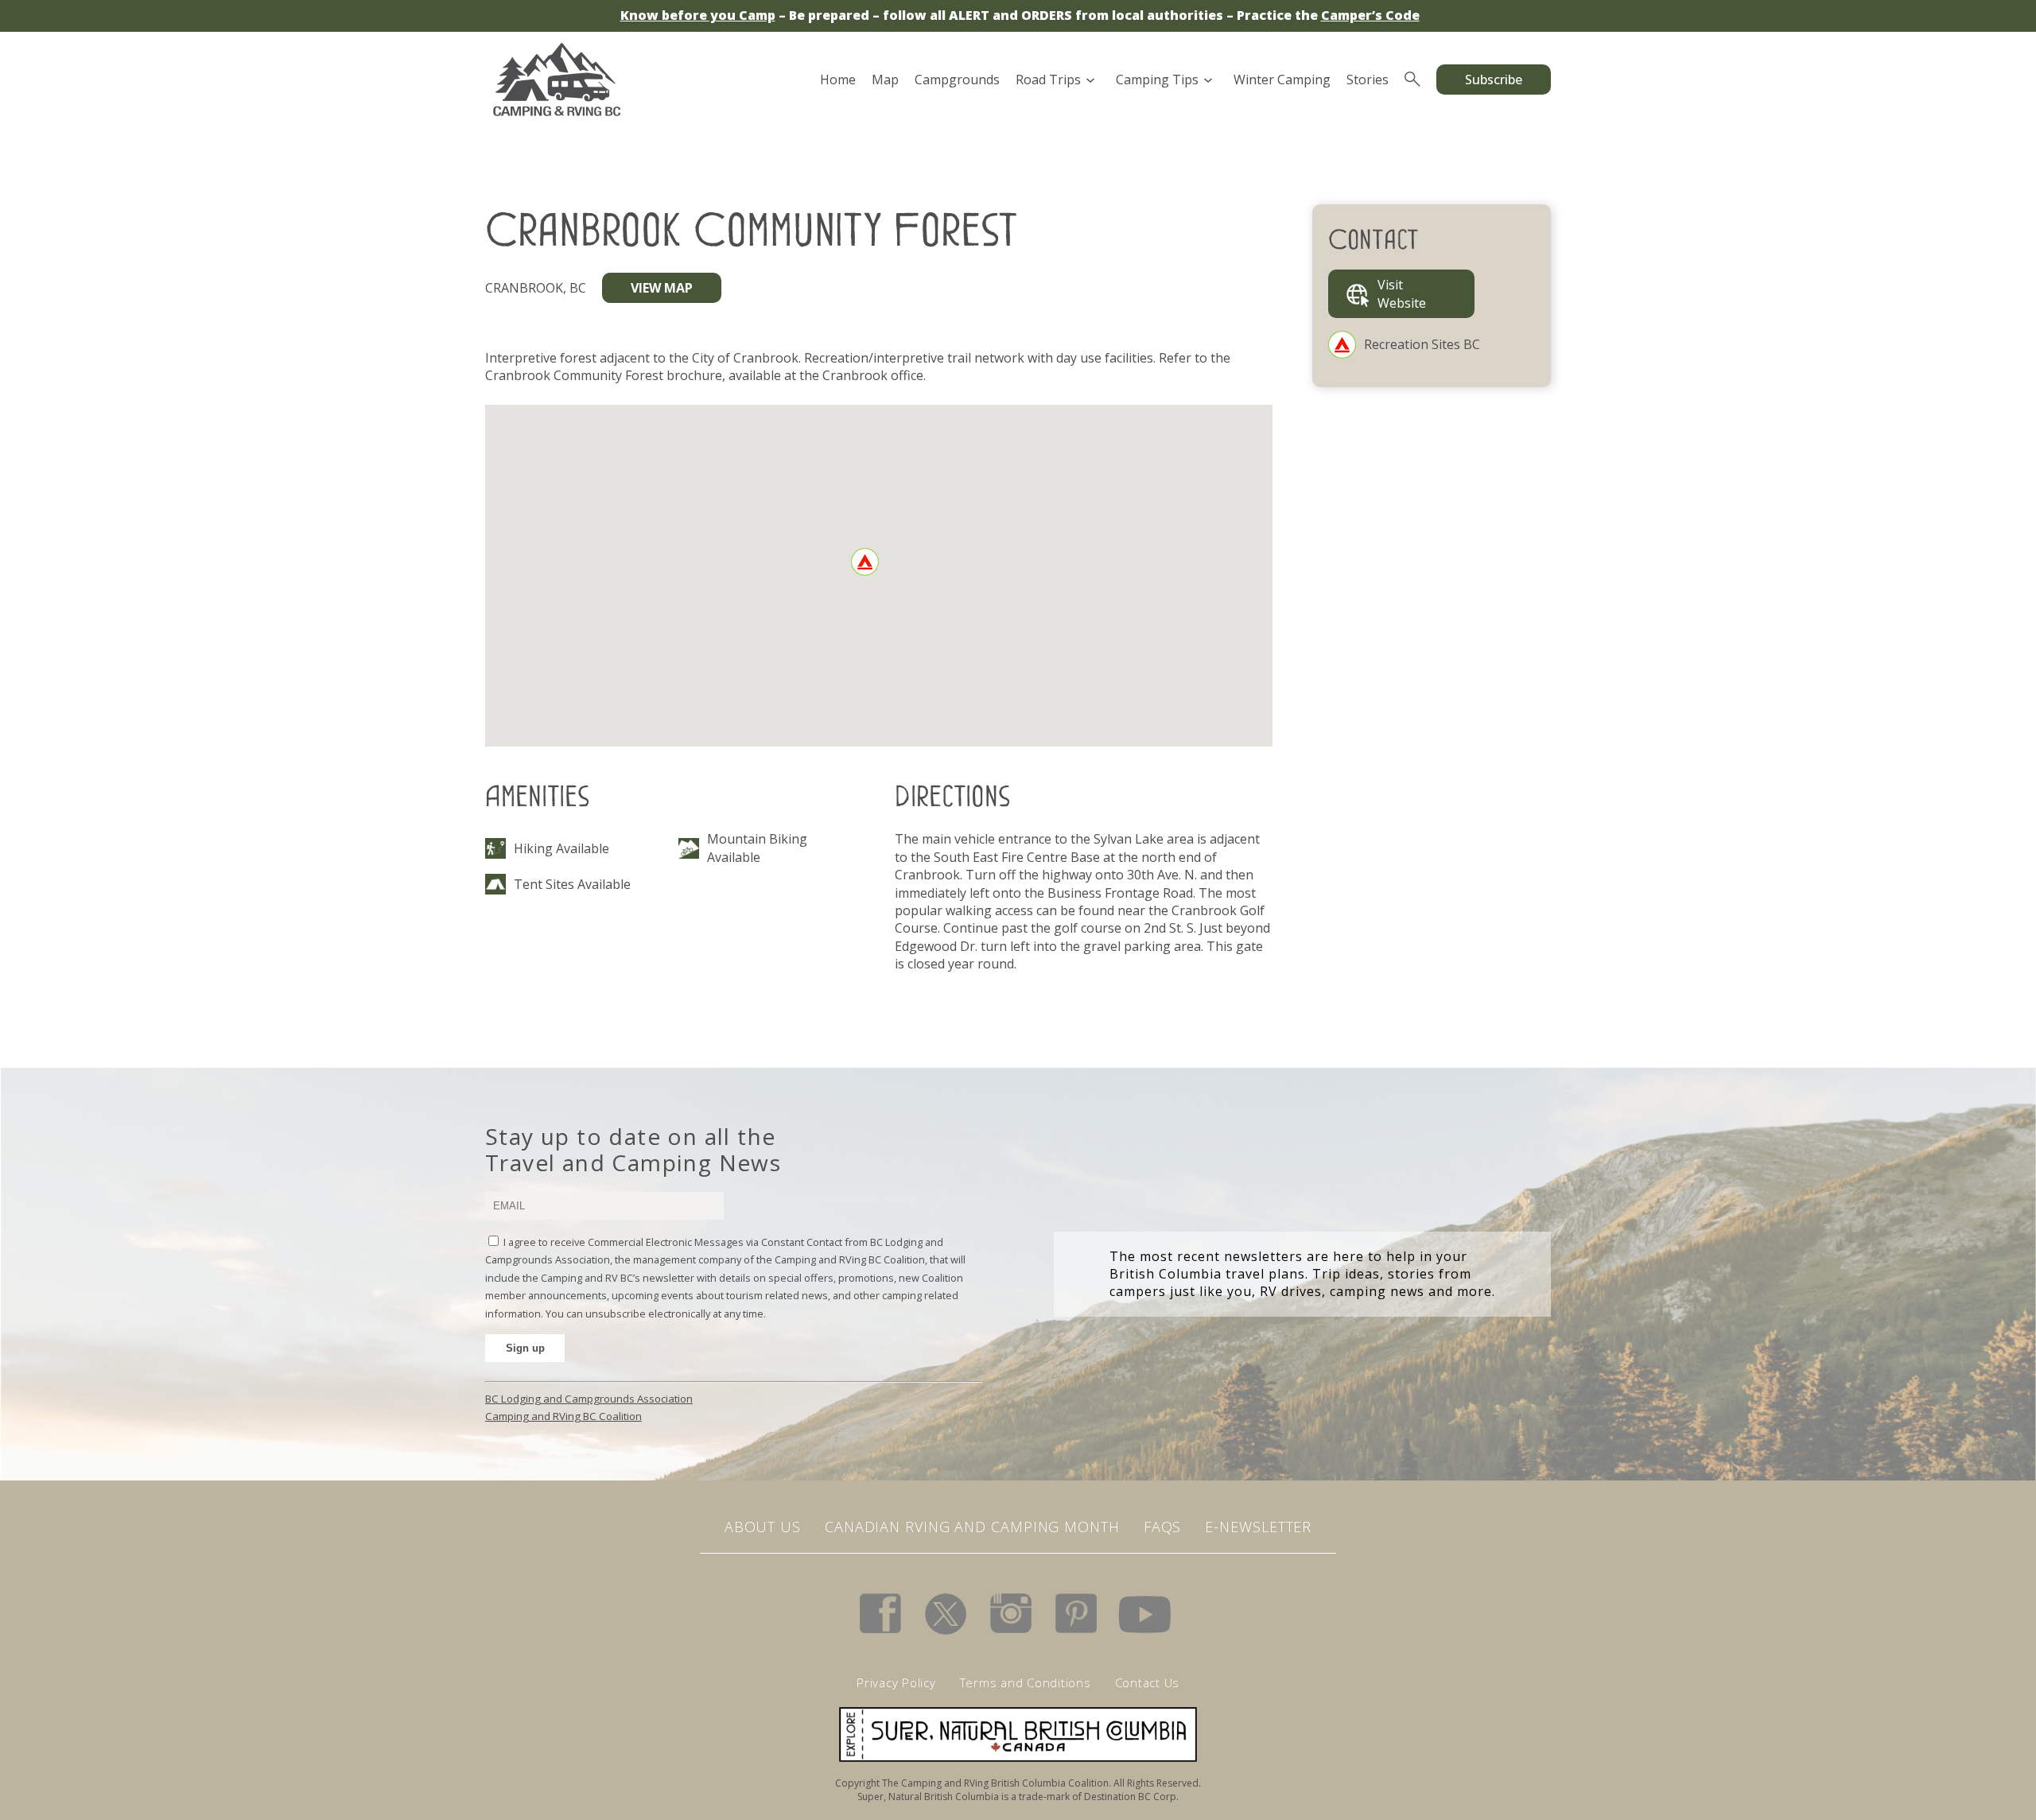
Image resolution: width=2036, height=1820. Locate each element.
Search (1412, 80)
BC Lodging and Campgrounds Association (589, 1399)
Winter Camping (1282, 80)
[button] (865, 562)
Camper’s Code (1370, 15)
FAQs (1163, 1527)
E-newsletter (1258, 1527)
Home (838, 80)
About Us (763, 1527)
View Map (662, 288)
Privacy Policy (896, 1682)
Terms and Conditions (1026, 1682)
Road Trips (1048, 80)
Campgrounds (957, 80)
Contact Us (1148, 1682)
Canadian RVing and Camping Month (972, 1527)
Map (885, 80)
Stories (1368, 80)
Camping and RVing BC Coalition (563, 1416)
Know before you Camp (698, 15)
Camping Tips (1157, 80)
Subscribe (1494, 80)
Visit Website (1402, 293)
